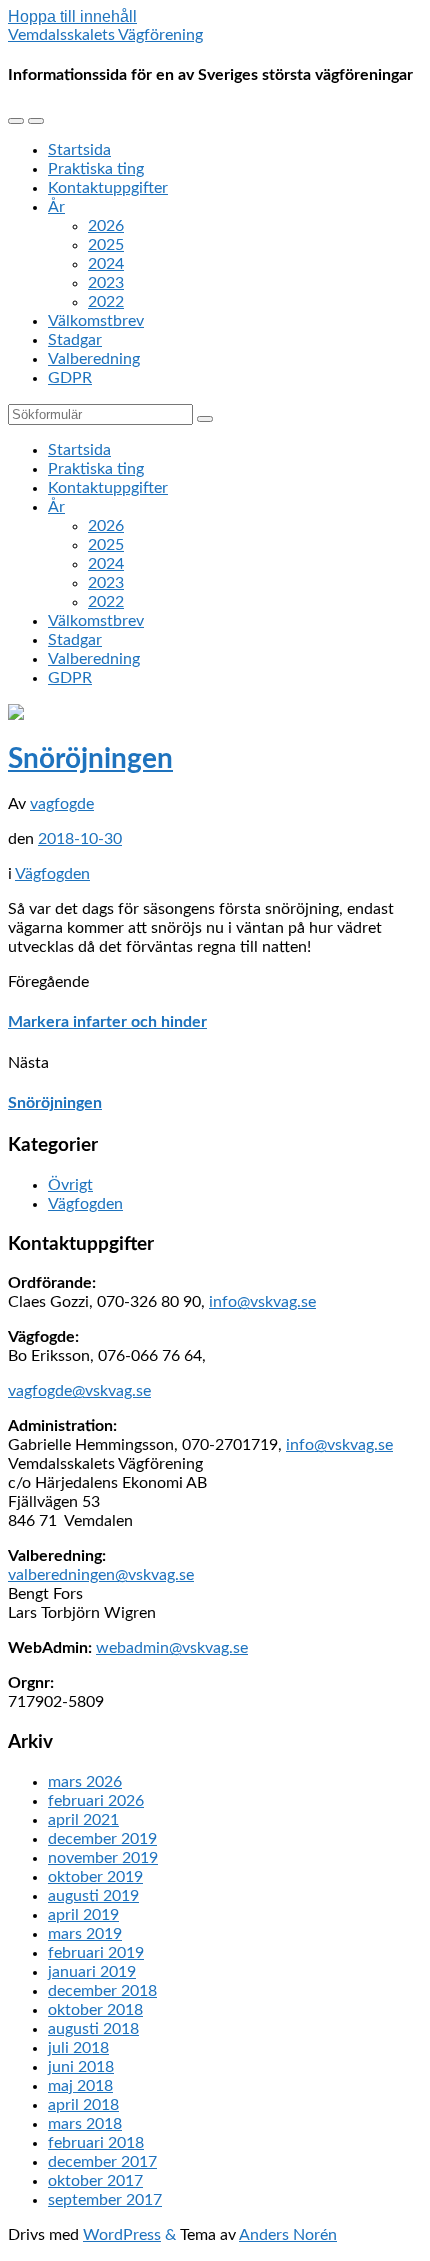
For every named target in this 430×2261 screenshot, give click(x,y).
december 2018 (102, 1991)
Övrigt (70, 1185)
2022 (106, 302)
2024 (106, 264)
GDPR (70, 378)
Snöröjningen (90, 759)
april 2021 (83, 1820)
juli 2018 (78, 2048)
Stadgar (75, 340)
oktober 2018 (95, 2010)
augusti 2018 (93, 2029)
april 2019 (83, 1915)
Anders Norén (288, 2235)
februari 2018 (96, 2143)
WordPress (122, 2235)
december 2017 (102, 2162)
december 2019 (102, 1839)
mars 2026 (85, 1782)
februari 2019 (96, 1953)
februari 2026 (96, 1801)
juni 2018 (81, 2067)
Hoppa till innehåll (72, 16)
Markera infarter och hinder (107, 1022)
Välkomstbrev (96, 321)
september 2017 (105, 2200)
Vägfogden (52, 874)
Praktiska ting (96, 169)
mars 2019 (85, 1934)
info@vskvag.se (262, 1302)
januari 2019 (92, 1972)
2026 (106, 226)
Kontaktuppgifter (108, 188)
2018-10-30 (80, 839)
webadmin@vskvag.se (172, 1648)
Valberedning (94, 359)
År (56, 207)
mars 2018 (85, 2124)
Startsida (79, 150)
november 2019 (103, 1858)
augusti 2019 (93, 1896)
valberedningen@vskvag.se (101, 1575)
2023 (106, 283)
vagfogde (62, 804)
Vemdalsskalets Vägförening (105, 35)
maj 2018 (80, 2086)
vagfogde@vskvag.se (79, 1391)
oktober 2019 (95, 1877)
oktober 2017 (95, 2181)
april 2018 (83, 2105)
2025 (106, 245)
